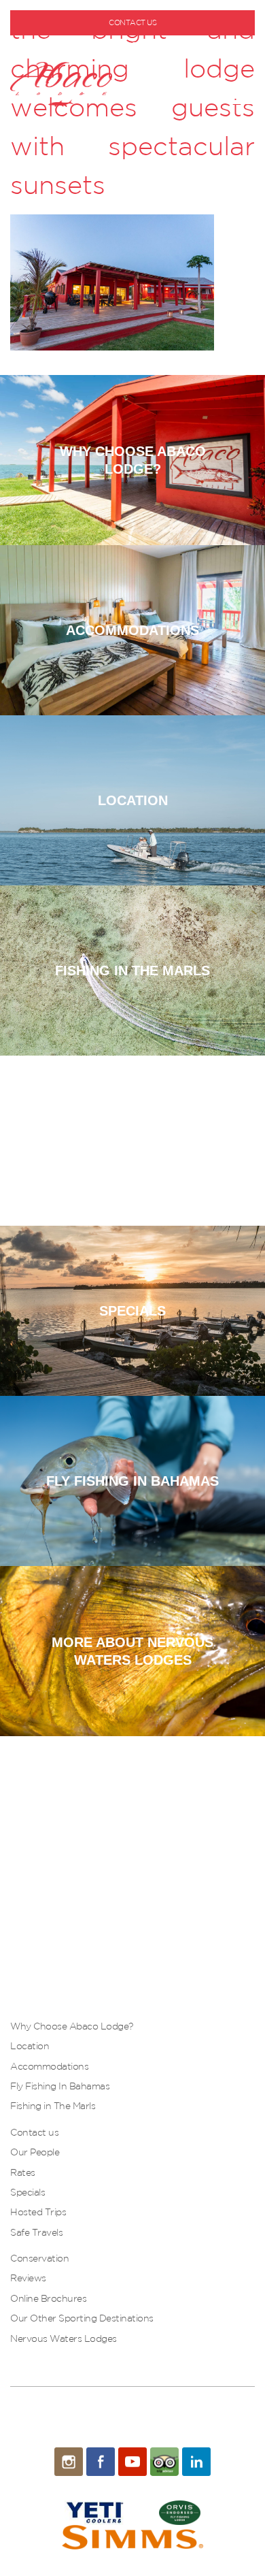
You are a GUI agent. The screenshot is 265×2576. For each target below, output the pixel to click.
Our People (35, 2152)
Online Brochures (48, 2298)
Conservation (39, 2258)
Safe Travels (36, 2232)
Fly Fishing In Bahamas (60, 2086)
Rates (23, 2172)
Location (30, 2046)
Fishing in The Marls (53, 2106)
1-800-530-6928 (138, 45)
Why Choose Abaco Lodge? (72, 2026)
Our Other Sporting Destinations (82, 2318)
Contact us (34, 2132)
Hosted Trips (38, 2212)
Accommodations (49, 2066)
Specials (28, 2192)
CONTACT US (132, 22)
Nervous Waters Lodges (64, 2338)
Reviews (28, 2278)
